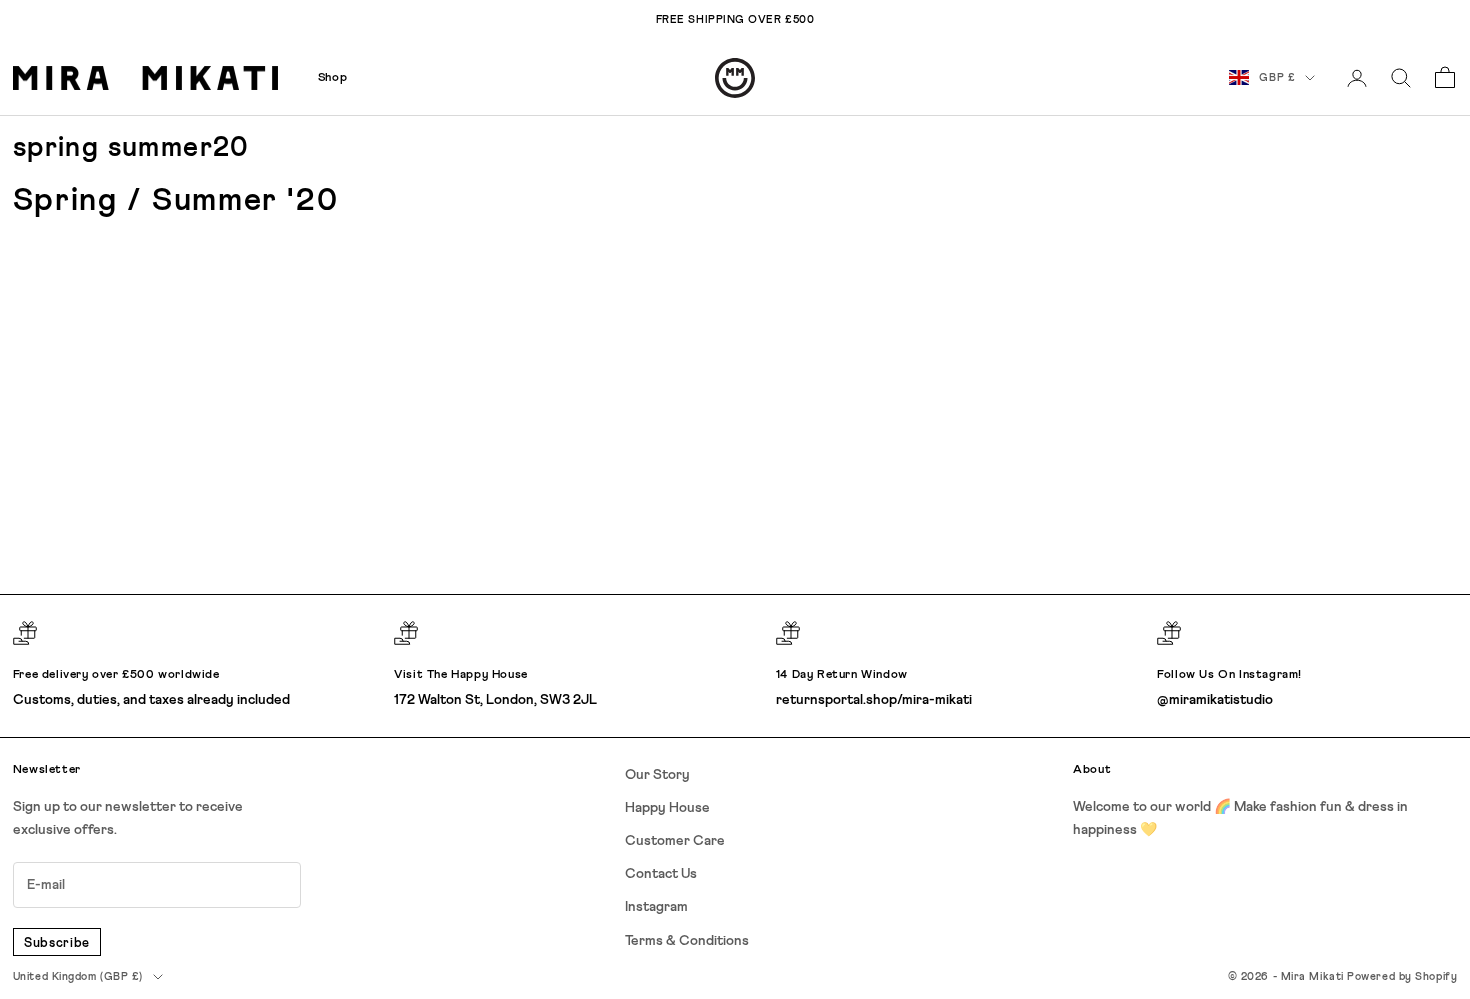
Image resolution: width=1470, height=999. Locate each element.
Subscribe (57, 943)
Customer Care (675, 841)
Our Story (657, 775)
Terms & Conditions (687, 941)
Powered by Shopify (1402, 976)
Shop (332, 78)
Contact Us (661, 874)
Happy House (667, 808)
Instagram (656, 907)
